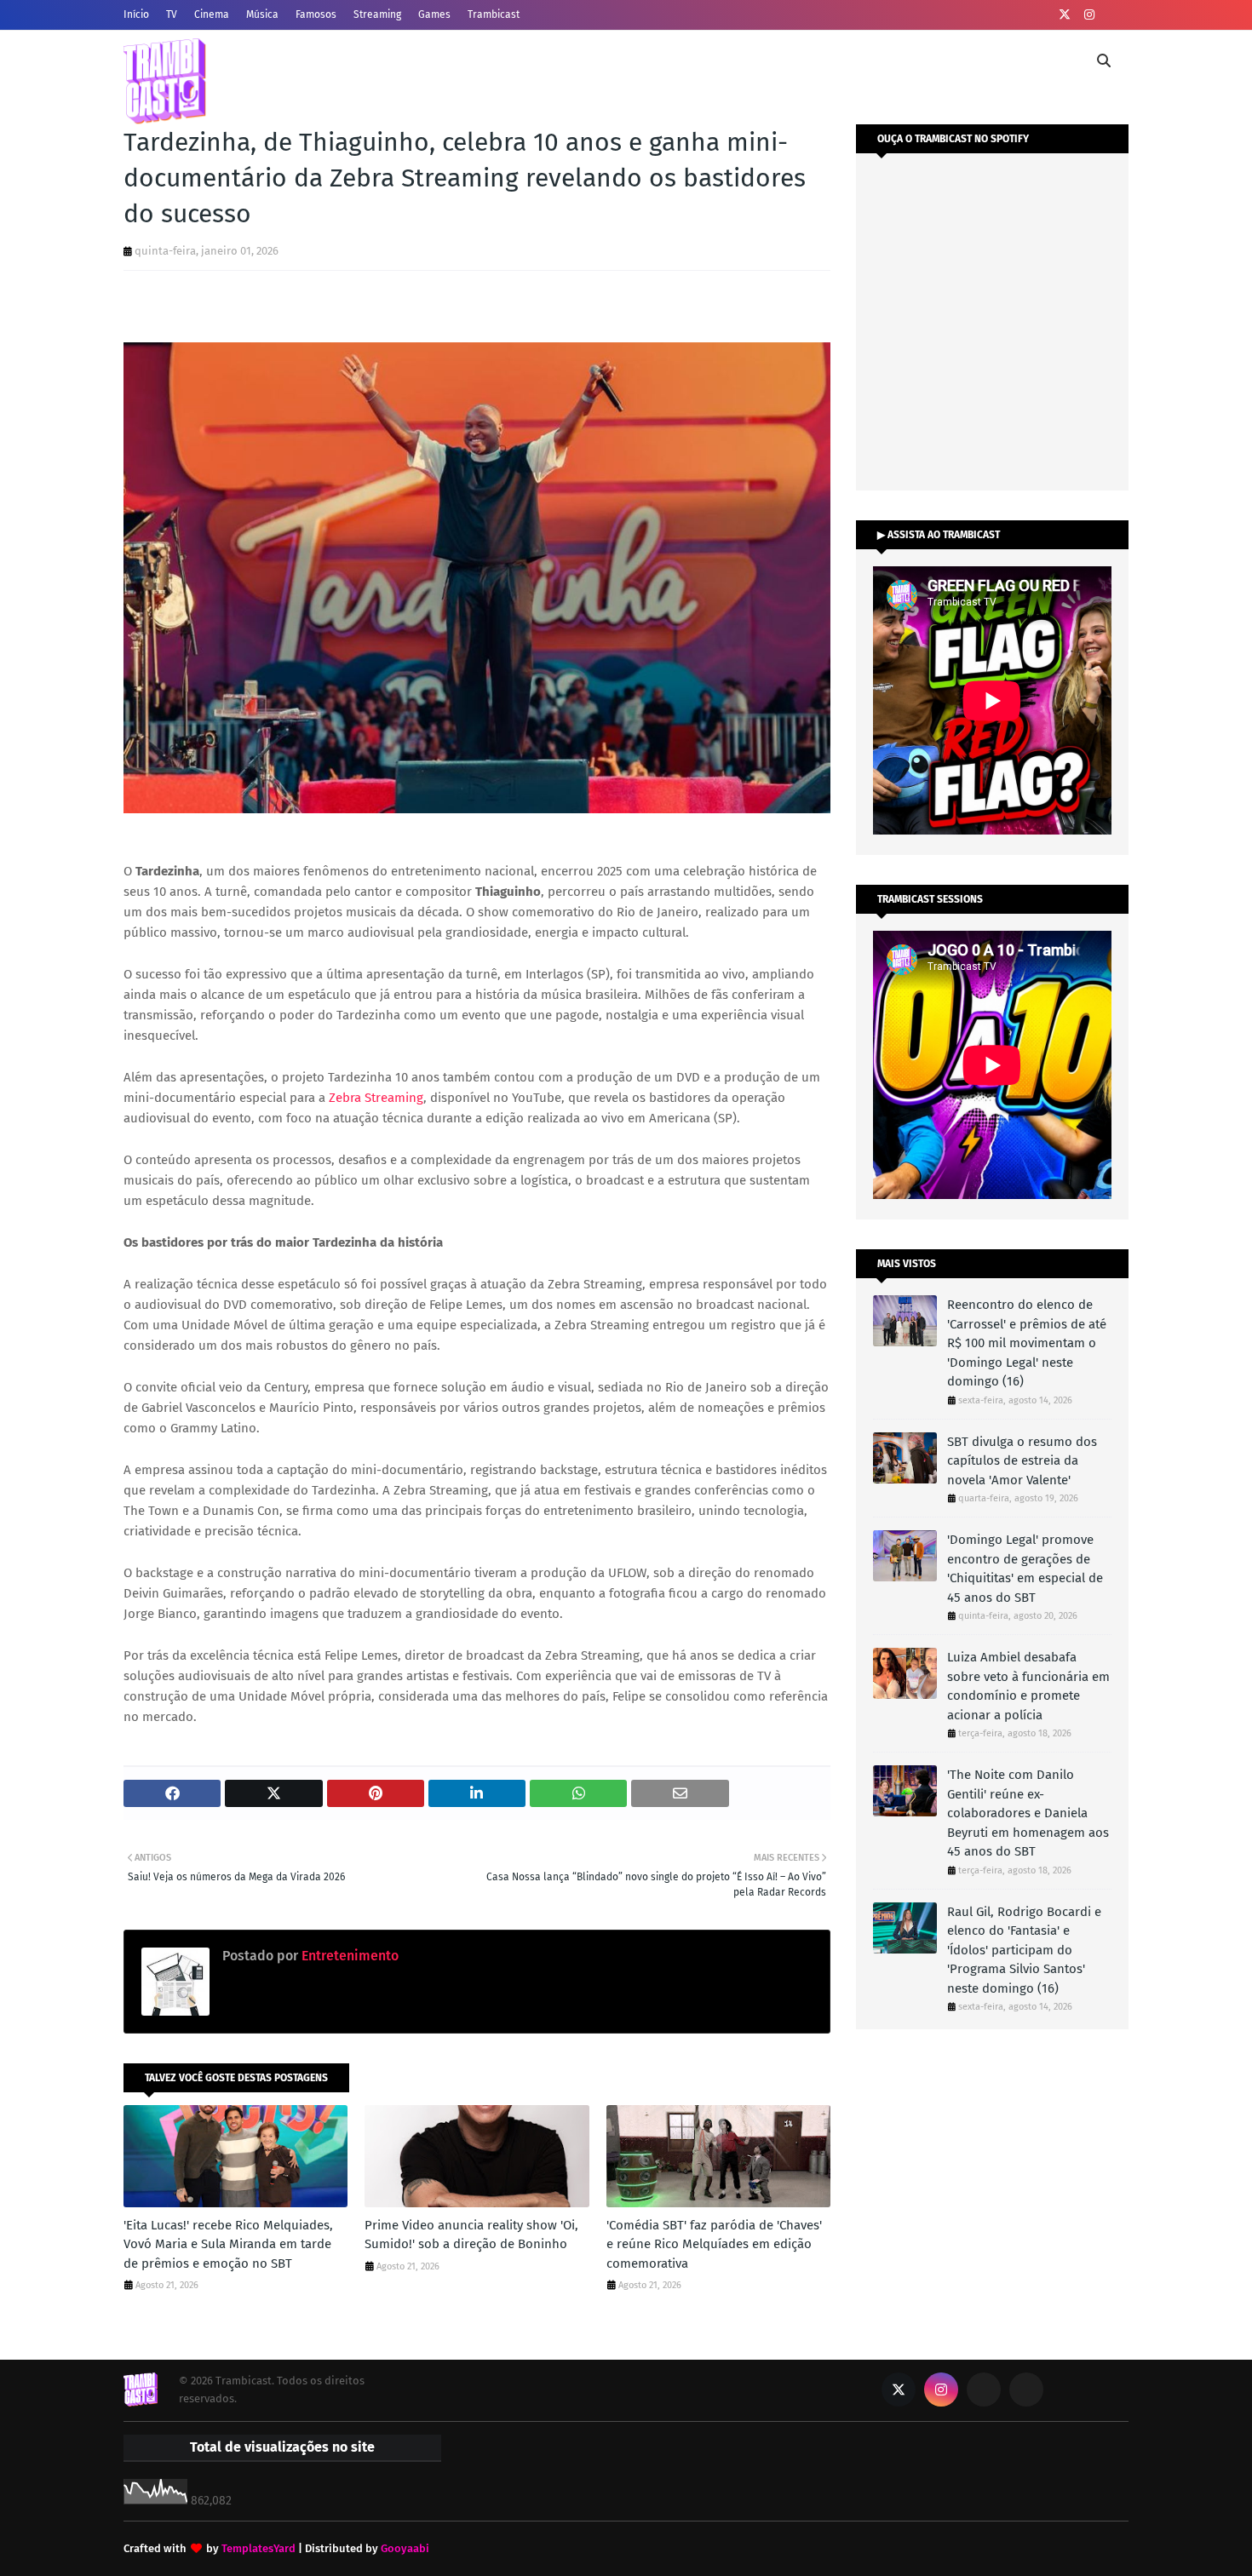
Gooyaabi (405, 2548)
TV (172, 14)
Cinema (212, 14)
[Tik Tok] (1026, 2390)
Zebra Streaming (376, 1098)
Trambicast (494, 14)
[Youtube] (984, 2390)
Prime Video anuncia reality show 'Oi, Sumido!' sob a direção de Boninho (471, 2235)
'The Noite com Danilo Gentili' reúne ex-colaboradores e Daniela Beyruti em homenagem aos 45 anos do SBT (1028, 1813)
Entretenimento (348, 1956)
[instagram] (1089, 15)
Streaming (377, 14)
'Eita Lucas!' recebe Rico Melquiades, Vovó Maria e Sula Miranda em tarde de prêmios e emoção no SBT (228, 2244)
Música (262, 14)
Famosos (316, 14)
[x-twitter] (1065, 15)
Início (136, 14)
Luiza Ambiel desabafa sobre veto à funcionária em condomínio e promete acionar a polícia (1028, 1686)
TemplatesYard (258, 2548)
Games (434, 14)
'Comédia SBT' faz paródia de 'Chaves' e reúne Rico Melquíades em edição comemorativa (714, 2244)
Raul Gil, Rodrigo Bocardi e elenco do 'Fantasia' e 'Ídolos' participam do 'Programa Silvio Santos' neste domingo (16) (1024, 1950)
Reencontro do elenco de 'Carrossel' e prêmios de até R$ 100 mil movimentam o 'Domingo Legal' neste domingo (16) (1027, 1343)
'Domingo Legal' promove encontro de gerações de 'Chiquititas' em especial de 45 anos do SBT (1025, 1569)
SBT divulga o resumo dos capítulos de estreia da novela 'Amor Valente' (1022, 1461)
